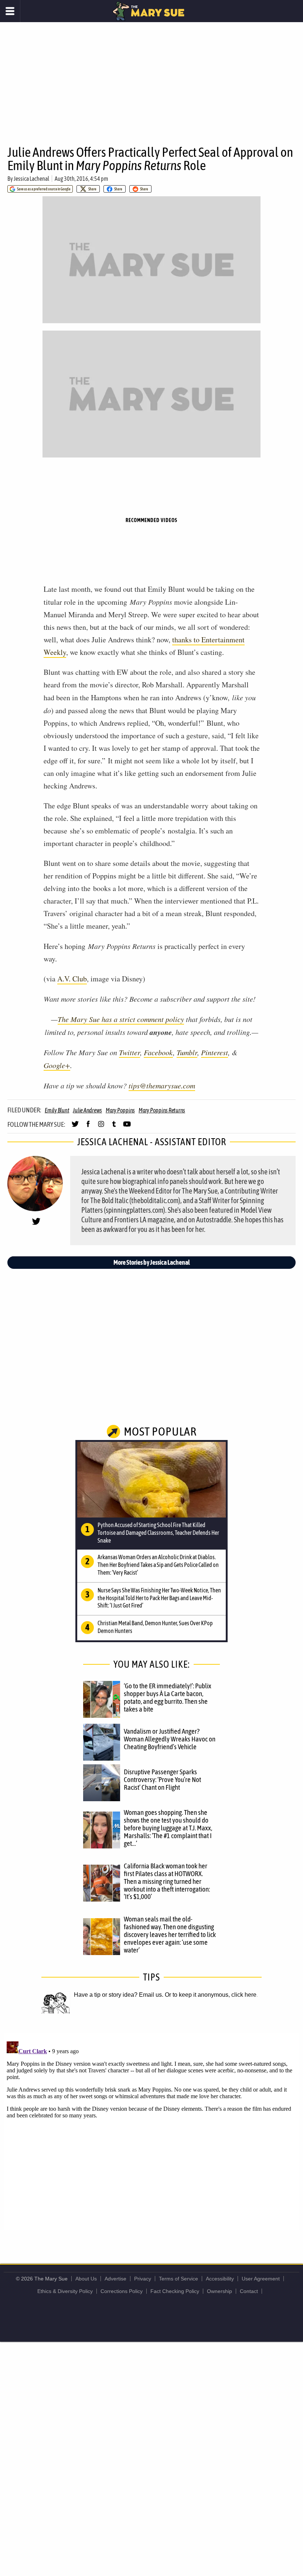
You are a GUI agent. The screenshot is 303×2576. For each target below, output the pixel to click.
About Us (86, 2279)
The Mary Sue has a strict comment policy (121, 1019)
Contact (249, 2291)
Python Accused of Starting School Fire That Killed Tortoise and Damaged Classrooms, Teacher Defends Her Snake (158, 1533)
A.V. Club (72, 979)
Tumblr (187, 1052)
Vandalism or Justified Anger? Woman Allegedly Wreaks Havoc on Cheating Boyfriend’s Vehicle (170, 1739)
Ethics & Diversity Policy (65, 2291)
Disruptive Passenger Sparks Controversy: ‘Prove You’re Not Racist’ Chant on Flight (162, 1779)
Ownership (219, 2291)
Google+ (57, 1065)
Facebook (158, 1052)
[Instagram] (101, 1127)
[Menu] (10, 11)
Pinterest (215, 1052)
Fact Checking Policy (175, 2291)
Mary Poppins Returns (162, 1110)
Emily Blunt (57, 1110)
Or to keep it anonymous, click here (211, 1995)
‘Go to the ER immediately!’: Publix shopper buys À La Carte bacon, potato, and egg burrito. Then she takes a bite (168, 1697)
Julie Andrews (87, 1110)
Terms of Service (178, 2279)
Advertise (115, 2279)
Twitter (130, 1052)
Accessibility (220, 2279)
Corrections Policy (122, 2291)
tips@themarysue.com (162, 1085)
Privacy (143, 2279)
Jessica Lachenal (31, 179)
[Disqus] (151, 2131)
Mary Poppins (120, 1110)
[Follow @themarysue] (75, 1127)
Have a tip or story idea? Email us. (119, 1995)
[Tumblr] (114, 1127)
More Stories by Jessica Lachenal (152, 1262)
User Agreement (261, 2279)
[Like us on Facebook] (88, 1127)
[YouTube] (127, 1127)
